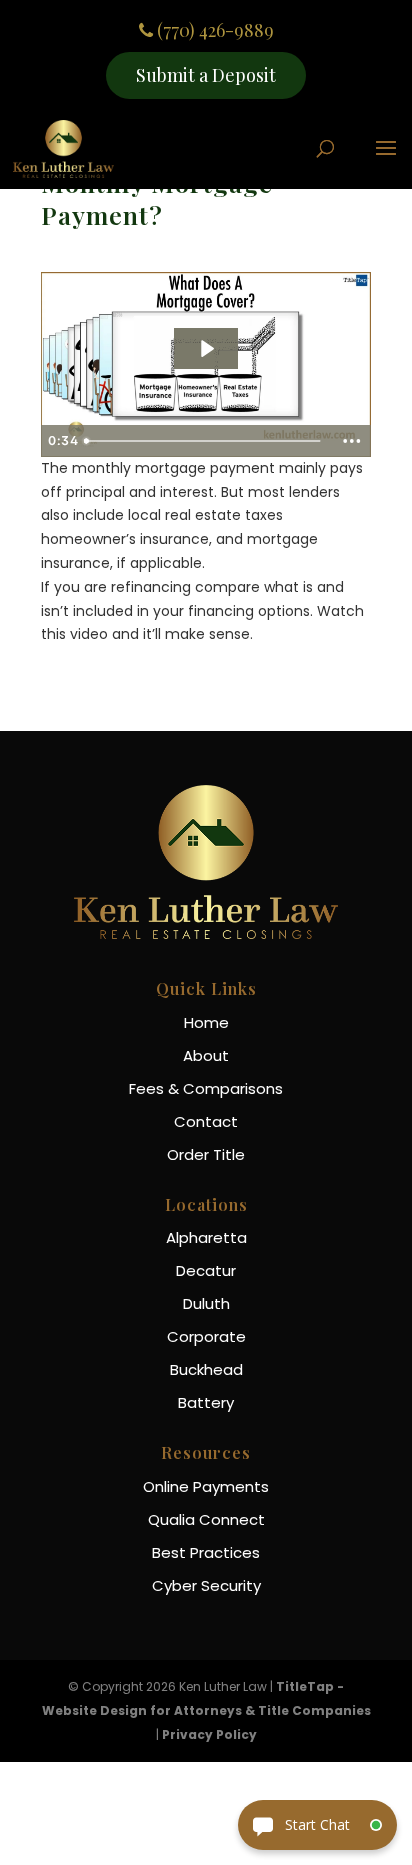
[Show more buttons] (352, 441)
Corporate (206, 1336)
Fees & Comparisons (206, 1088)
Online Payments (206, 1486)
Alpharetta (206, 1237)
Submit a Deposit (206, 75)
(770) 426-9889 (213, 31)
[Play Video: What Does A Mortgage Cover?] (206, 348)
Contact (206, 1121)
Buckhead (206, 1369)
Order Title (206, 1154)
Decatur (206, 1270)
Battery (206, 1402)
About (206, 1055)
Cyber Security (206, 1585)
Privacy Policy (209, 1734)
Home (206, 1022)
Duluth (206, 1303)
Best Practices (206, 1552)
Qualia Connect (206, 1519)
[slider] (204, 441)
